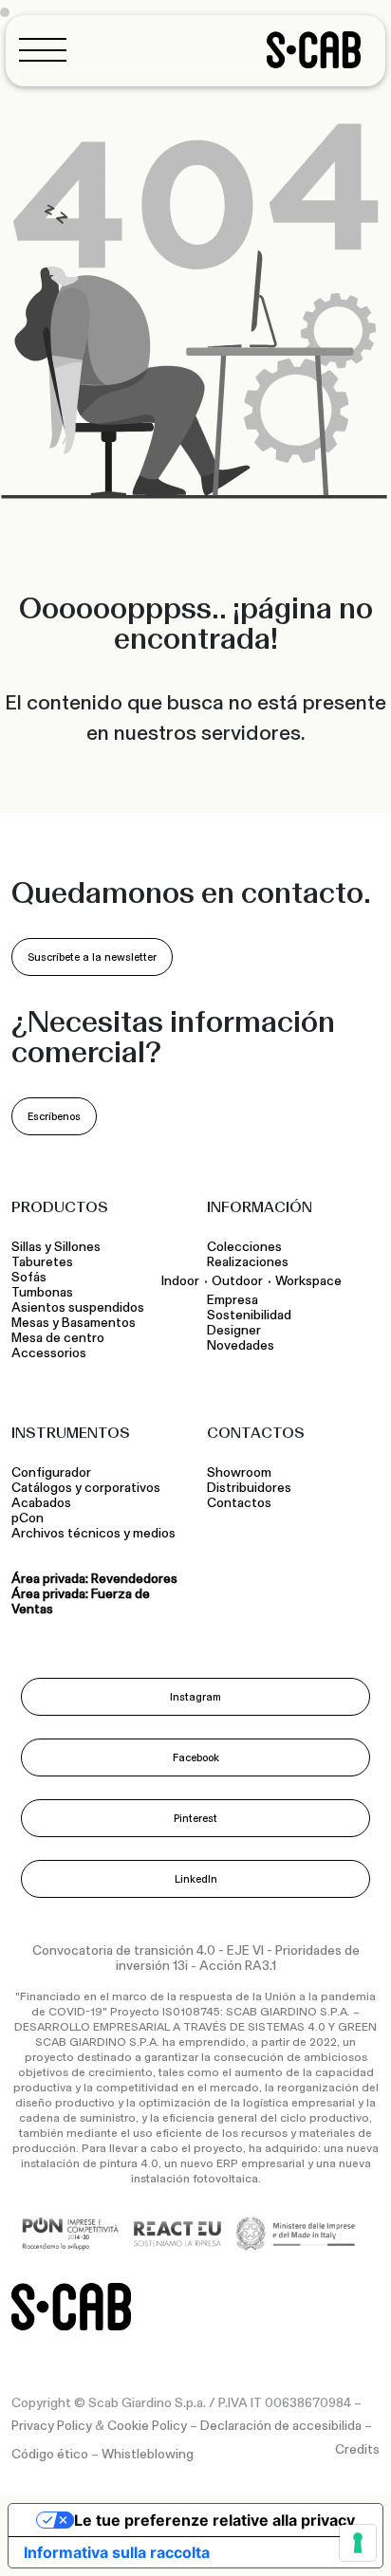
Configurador (51, 1473)
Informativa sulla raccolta (117, 2552)
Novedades (241, 1346)
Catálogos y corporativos (86, 1488)
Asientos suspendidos (81, 1308)
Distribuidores (249, 1488)
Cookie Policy (147, 2426)
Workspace (308, 1281)
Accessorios (49, 1353)
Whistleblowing (148, 2455)
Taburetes (44, 1262)
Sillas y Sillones (56, 1247)
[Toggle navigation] (48, 50)
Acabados (41, 1503)
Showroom (239, 1473)
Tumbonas (44, 1293)
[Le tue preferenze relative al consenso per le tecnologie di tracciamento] (358, 2543)
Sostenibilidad (249, 1316)
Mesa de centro (61, 1338)
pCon (28, 1518)
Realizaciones (248, 1262)
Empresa (233, 1300)
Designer (234, 1331)
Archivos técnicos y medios (93, 1534)
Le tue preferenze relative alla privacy (214, 2520)
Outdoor (237, 1281)
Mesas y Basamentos (76, 1323)
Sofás (29, 1278)
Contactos (239, 1503)
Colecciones (244, 1247)
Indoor (180, 1281)
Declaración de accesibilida (281, 2426)
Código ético (50, 2455)
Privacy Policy (52, 2426)
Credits (357, 2450)
